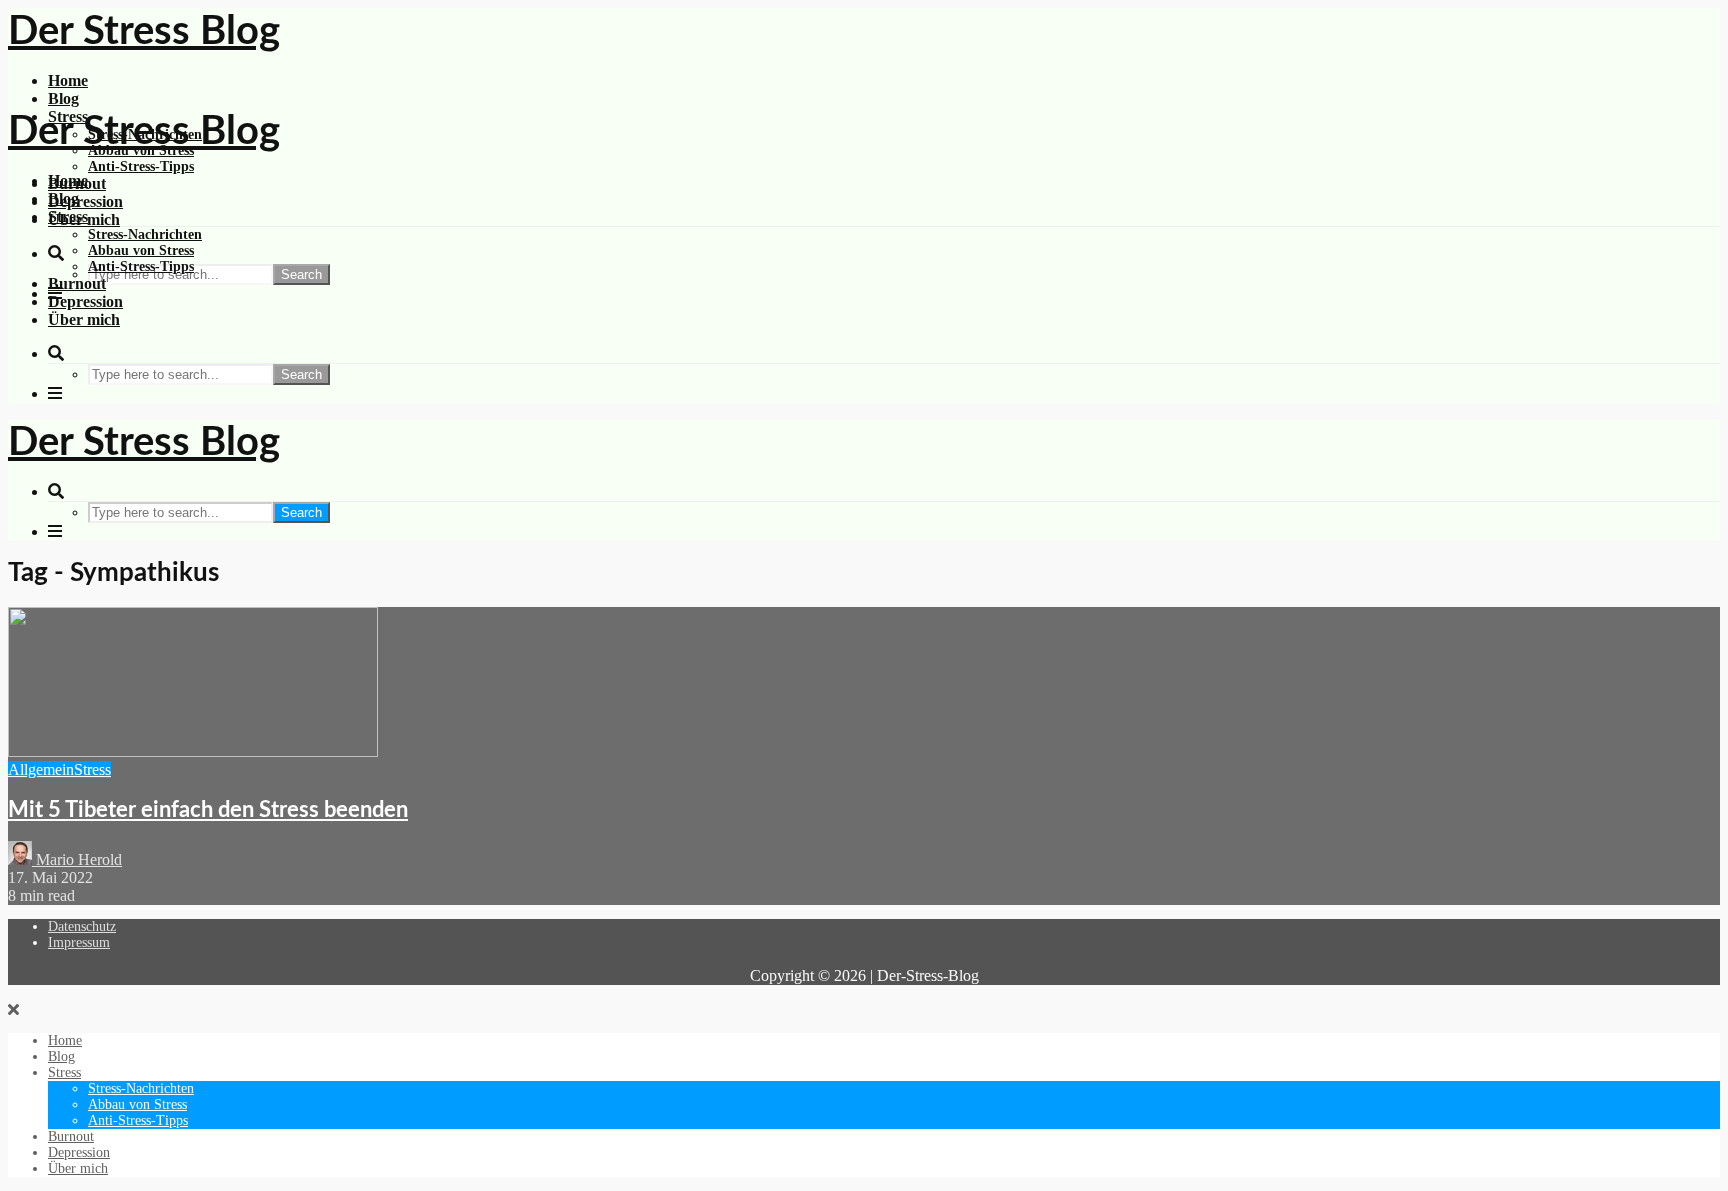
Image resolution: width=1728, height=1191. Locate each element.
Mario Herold (77, 859)
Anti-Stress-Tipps (141, 166)
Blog (63, 98)
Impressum (79, 942)
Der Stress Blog (144, 32)
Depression (85, 201)
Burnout (77, 283)
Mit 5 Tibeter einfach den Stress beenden (208, 810)
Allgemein (41, 769)
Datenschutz (82, 926)
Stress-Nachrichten (145, 234)
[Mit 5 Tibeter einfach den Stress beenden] (193, 751)
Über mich (84, 319)
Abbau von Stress (141, 250)
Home (68, 80)
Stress (68, 216)
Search (301, 274)
